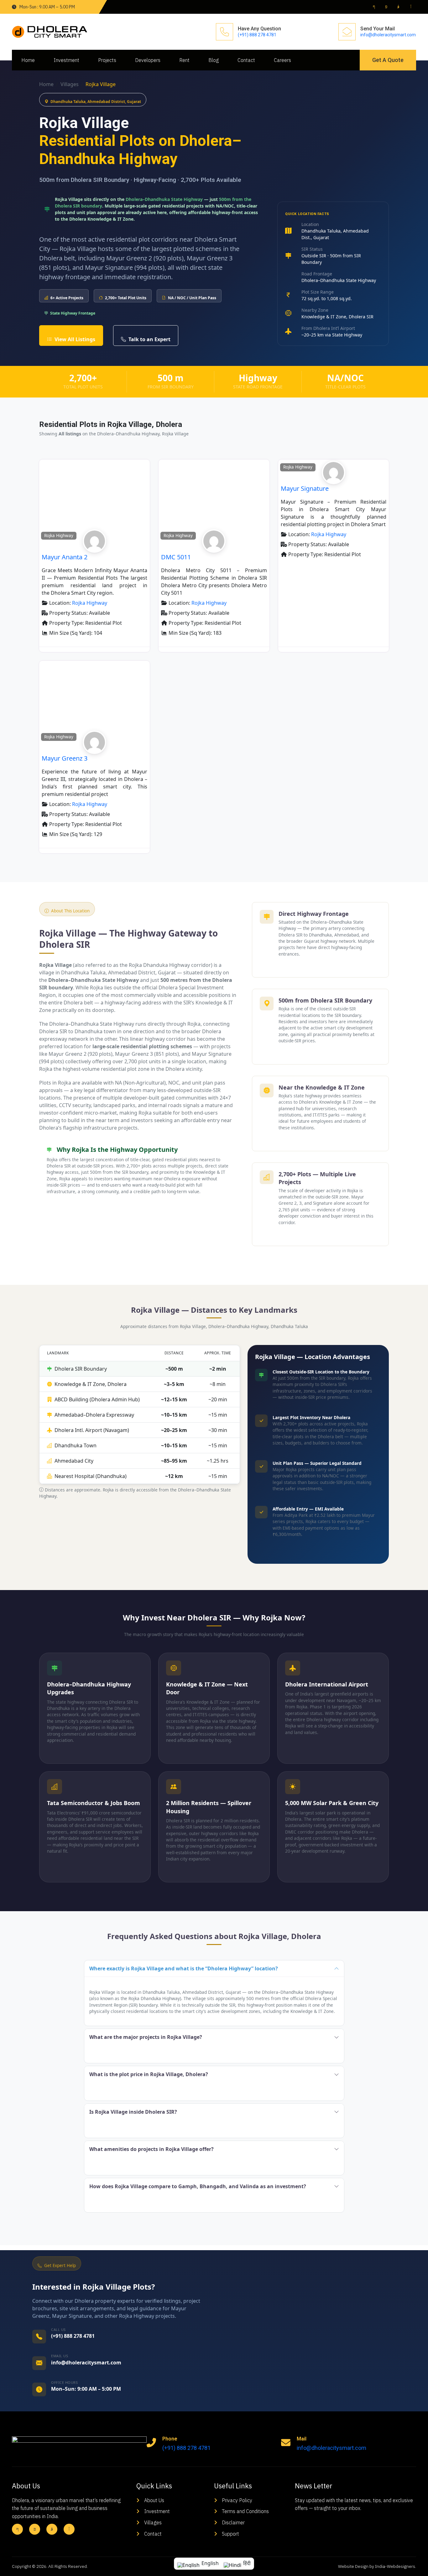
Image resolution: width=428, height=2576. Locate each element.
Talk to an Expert (149, 339)
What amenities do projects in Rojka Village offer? (151, 2149)
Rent (184, 60)
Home (28, 60)
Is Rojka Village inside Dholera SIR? (133, 2112)
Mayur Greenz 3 (65, 758)
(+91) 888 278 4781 (257, 35)
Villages (70, 84)
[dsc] (94, 548)
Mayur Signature (305, 488)
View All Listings (75, 339)
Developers (148, 60)
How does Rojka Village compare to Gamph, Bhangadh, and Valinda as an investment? (198, 2186)
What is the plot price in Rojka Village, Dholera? (149, 2074)
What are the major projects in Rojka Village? (146, 2037)
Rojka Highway (59, 536)
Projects (107, 60)
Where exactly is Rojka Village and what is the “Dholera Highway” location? (184, 1968)
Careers (282, 60)
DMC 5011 (176, 557)
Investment (66, 60)
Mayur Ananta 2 (65, 557)
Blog (214, 60)
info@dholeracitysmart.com (388, 35)
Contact (246, 60)
